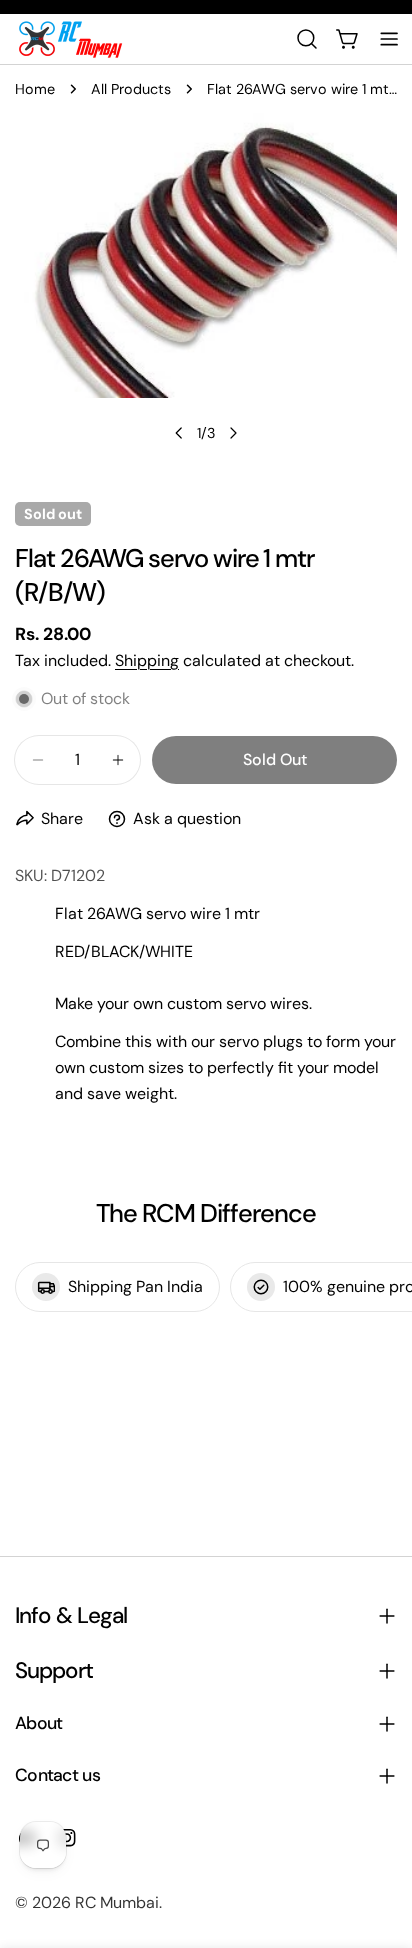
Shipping (147, 660)
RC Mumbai (117, 1902)
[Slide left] (179, 433)
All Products (131, 89)
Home (35, 89)
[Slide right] (233, 433)
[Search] (307, 39)
